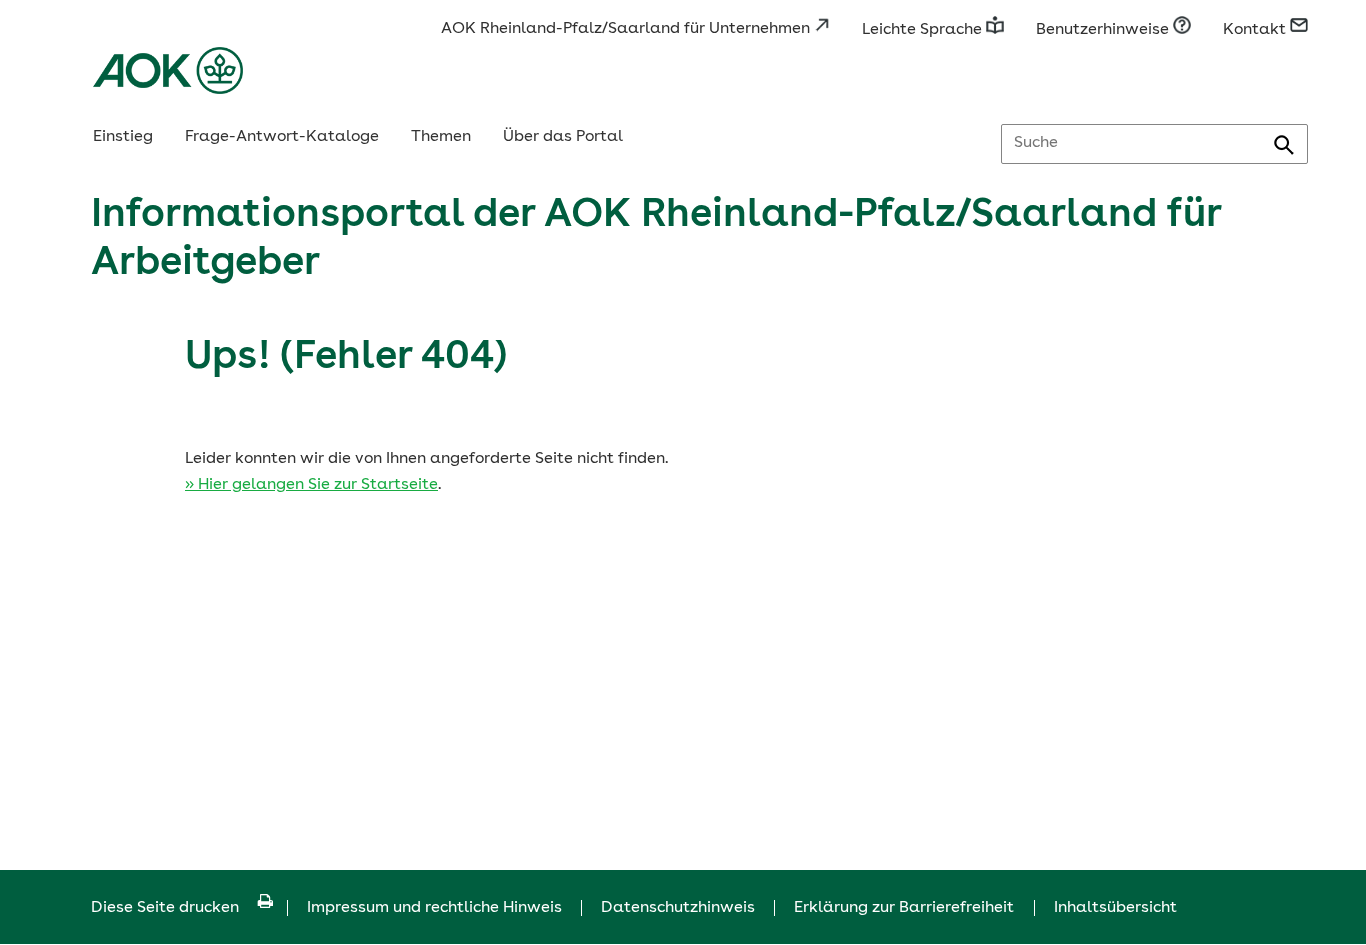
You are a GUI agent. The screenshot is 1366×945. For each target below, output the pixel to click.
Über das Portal (563, 137)
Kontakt (1256, 30)
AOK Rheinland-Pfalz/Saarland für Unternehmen (627, 29)
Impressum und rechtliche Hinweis (434, 908)
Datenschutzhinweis (678, 908)
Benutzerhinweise (1104, 30)
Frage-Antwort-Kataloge (282, 137)
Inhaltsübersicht (1115, 908)
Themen (441, 137)
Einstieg (123, 137)
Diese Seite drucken (165, 908)
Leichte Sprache (924, 30)
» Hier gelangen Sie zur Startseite (311, 485)
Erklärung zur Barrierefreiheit (904, 908)
